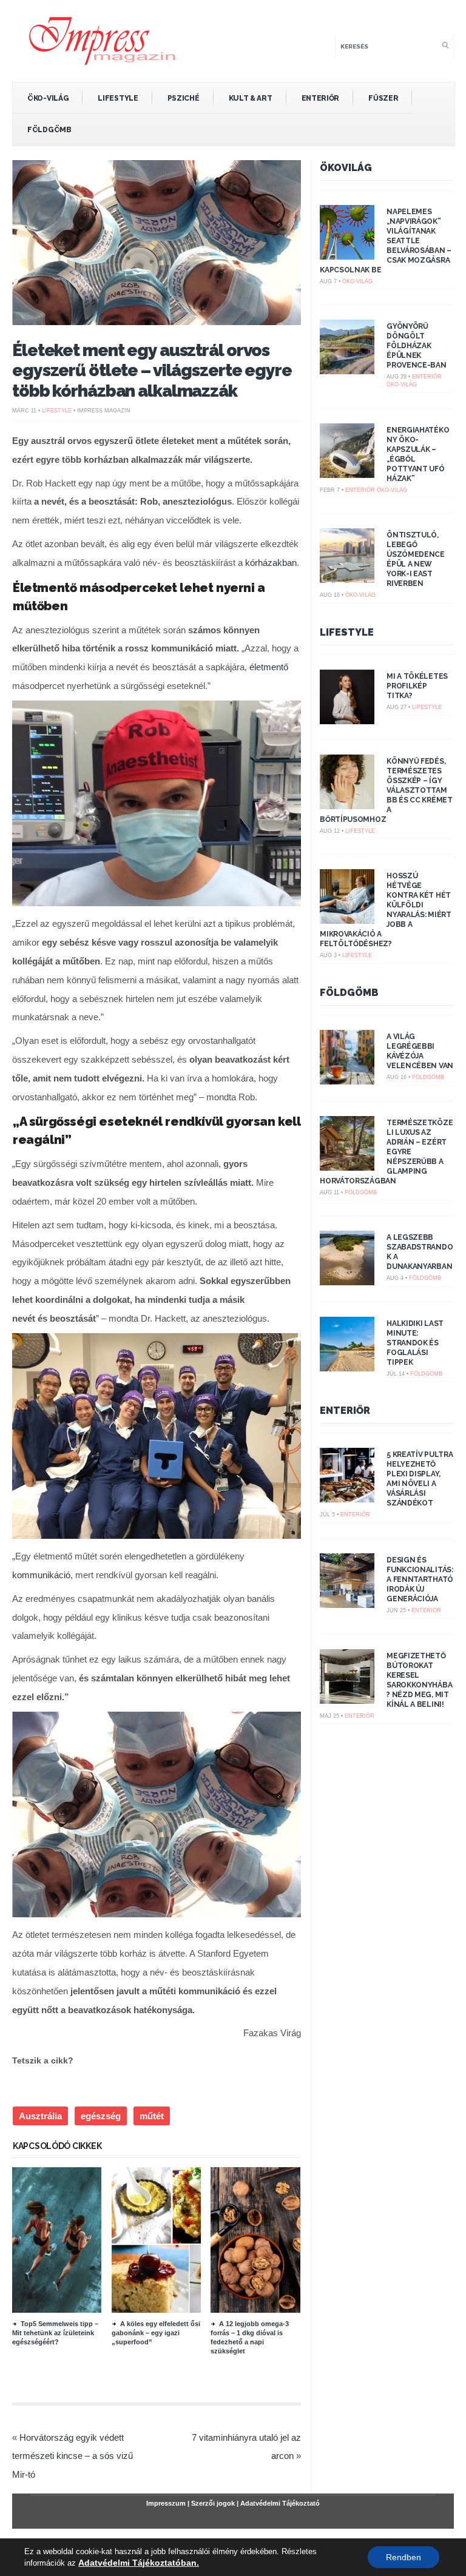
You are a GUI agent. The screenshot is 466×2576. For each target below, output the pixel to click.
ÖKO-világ (48, 98)
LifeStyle (118, 98)
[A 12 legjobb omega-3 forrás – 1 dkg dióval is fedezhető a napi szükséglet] (277, 2310)
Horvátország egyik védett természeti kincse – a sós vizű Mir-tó (73, 2456)
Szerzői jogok (213, 2503)
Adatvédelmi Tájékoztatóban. (139, 2563)
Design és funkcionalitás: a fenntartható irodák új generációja (420, 1579)
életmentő (269, 667)
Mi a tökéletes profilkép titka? (417, 686)
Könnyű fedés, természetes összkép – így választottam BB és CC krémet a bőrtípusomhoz (386, 790)
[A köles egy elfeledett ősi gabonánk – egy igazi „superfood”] (178, 2310)
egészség (101, 2116)
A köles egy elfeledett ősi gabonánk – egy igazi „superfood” (156, 2333)
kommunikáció (41, 1575)
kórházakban (271, 563)
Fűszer (383, 98)
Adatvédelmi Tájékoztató (280, 2503)
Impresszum (166, 2503)
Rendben (404, 2557)
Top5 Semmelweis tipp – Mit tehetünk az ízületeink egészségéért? (55, 2333)
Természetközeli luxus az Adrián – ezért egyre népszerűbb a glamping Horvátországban (386, 1152)
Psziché (184, 98)
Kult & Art (251, 98)
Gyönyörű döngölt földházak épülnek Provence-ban (416, 346)
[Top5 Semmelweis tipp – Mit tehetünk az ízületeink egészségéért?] (78, 2310)
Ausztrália (40, 2116)
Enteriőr (321, 98)
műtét (152, 2116)
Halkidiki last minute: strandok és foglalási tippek (415, 1343)
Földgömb (49, 130)
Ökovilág (346, 168)
